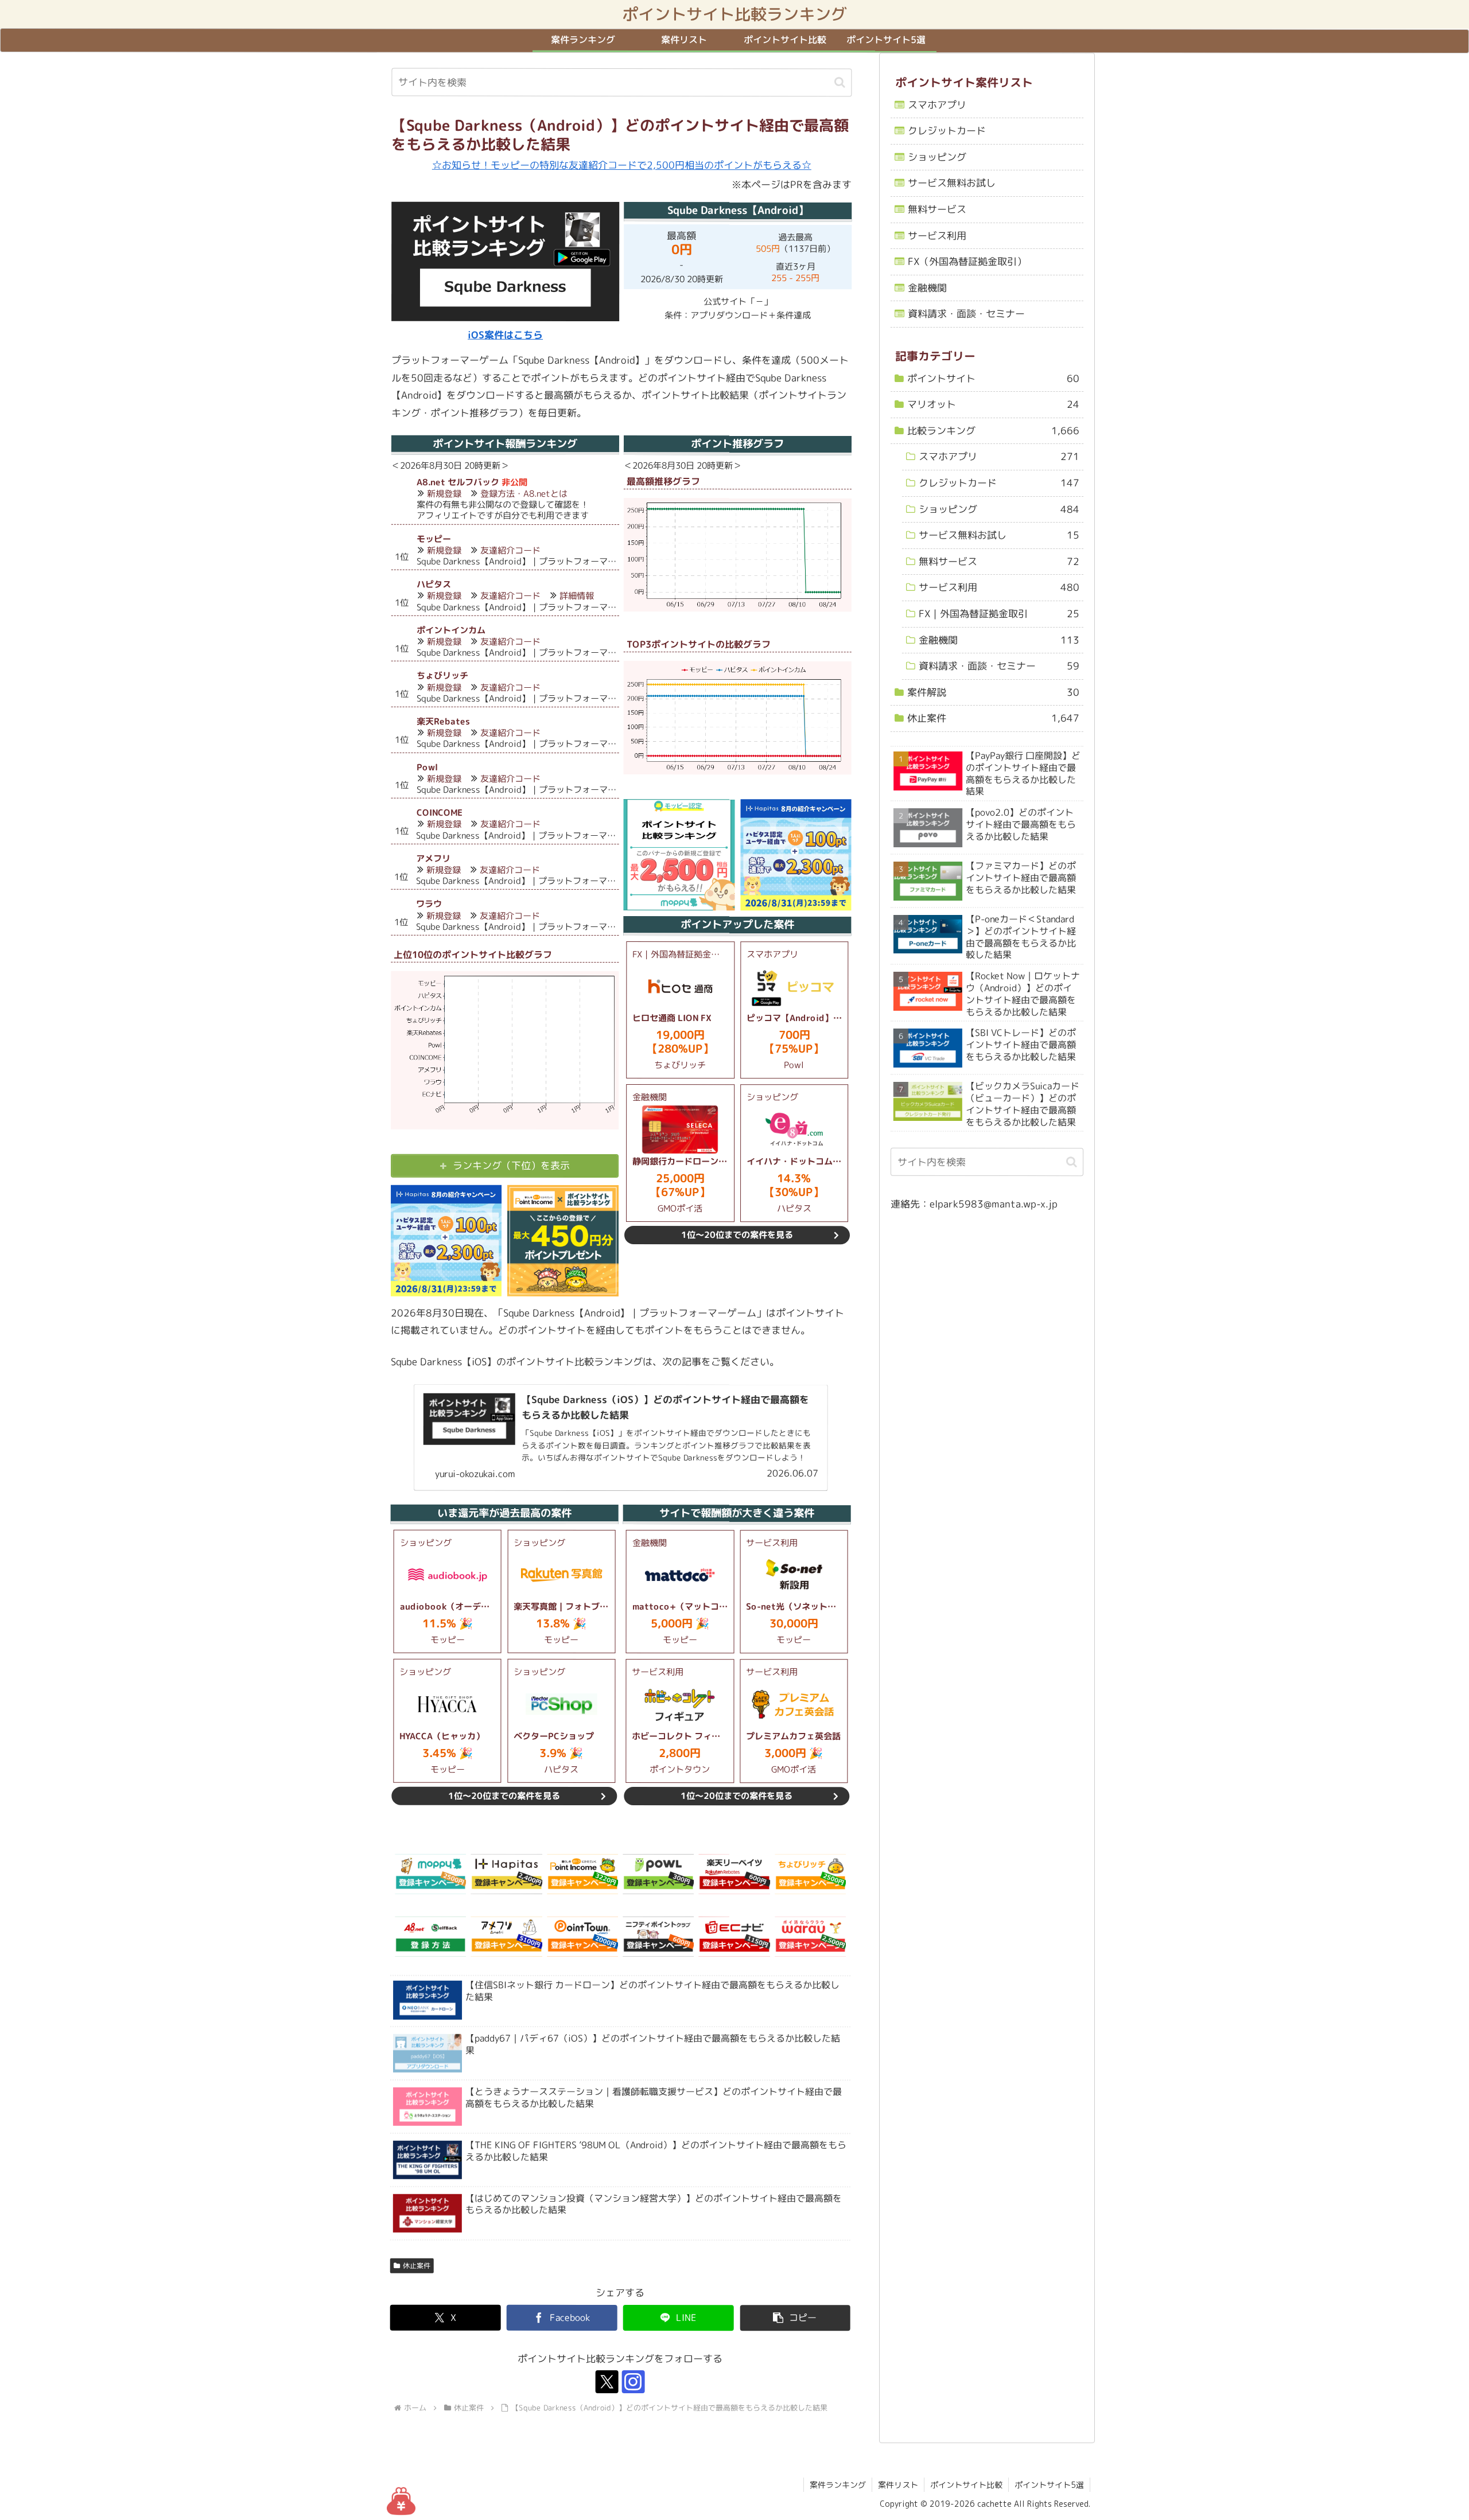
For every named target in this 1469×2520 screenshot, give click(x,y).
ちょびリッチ (442, 675)
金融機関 (927, 288)
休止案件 (417, 2266)
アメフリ (433, 858)
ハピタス (434, 584)
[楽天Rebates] (734, 1874)
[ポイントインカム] (582, 1874)
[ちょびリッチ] (810, 1874)
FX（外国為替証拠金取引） (967, 261)
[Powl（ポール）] (658, 1874)
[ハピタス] (507, 1874)
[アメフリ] (506, 1937)
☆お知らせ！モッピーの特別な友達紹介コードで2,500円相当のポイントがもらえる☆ (622, 165)
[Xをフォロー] (607, 2382)
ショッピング (937, 157)
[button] (840, 82)
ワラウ (429, 904)
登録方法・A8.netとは (524, 494)
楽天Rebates (443, 721)
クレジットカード (947, 131)
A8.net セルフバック (458, 482)
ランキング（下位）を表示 (511, 1165)
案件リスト (898, 2485)
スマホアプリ (937, 105)
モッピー (434, 539)
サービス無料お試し (952, 183)
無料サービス (937, 209)
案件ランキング (838, 2485)
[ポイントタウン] (582, 1937)
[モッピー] (430, 1874)
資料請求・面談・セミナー (966, 314)
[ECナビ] (734, 1937)
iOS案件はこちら (505, 335)
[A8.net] (430, 1937)
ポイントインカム (451, 630)
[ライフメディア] (658, 1937)
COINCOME (440, 813)
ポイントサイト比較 (966, 2485)
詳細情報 (577, 596)
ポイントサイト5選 (1049, 2485)
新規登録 (444, 494)
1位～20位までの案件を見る (737, 1235)
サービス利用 (937, 235)
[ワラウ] (810, 1937)
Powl (427, 767)
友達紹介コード (510, 550)
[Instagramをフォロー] (634, 2382)
